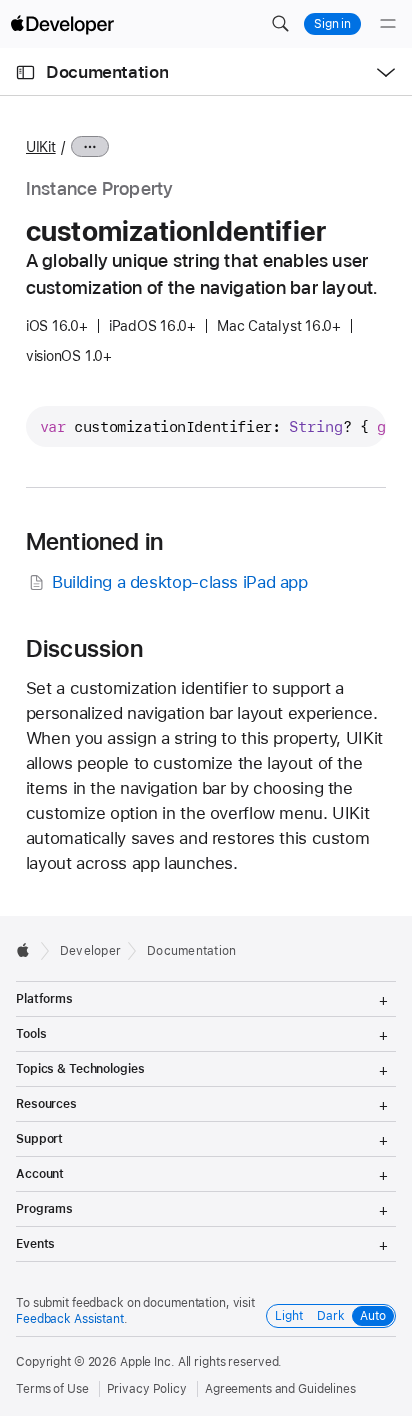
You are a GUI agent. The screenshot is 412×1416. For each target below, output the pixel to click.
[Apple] (28, 950)
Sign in (332, 24)
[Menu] (388, 24)
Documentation (107, 72)
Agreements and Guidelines (280, 1389)
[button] (280, 24)
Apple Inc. (147, 1362)
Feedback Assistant (70, 1319)
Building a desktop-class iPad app (180, 582)
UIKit (41, 147)
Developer (90, 951)
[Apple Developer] (62, 24)
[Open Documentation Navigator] (25, 72)
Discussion (84, 649)
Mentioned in (95, 542)
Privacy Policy (147, 1389)
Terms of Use (52, 1389)
